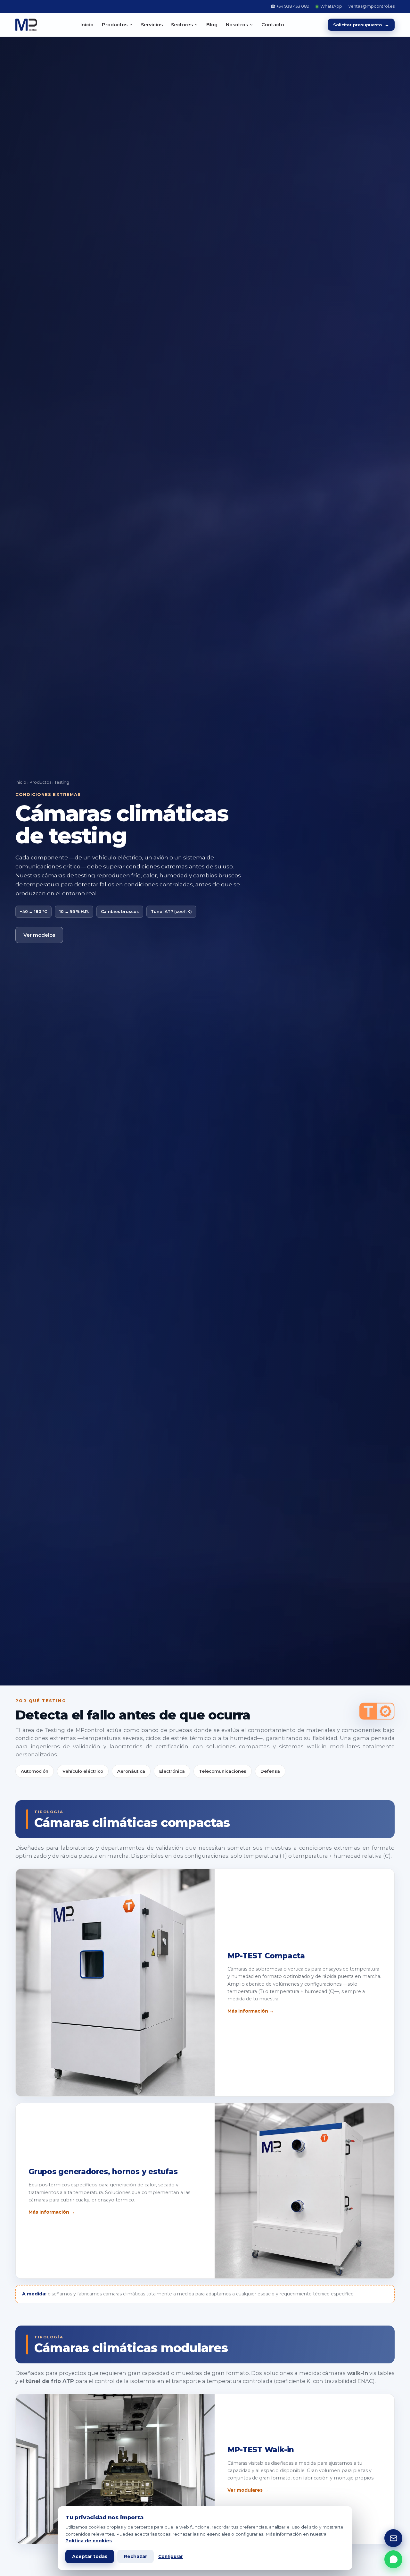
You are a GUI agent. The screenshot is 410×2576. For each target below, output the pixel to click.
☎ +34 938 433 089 (290, 6)
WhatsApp (331, 6)
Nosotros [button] (237, 25)
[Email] (393, 2538)
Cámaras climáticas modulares (131, 2348)
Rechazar (135, 2556)
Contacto (273, 25)
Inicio (87, 25)
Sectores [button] (182, 25)
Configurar (171, 2556)
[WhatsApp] (393, 2559)
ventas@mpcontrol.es (372, 6)
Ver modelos (39, 935)
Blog (212, 25)
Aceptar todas (90, 2556)
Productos (40, 782)
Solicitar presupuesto (361, 25)
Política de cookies (89, 2541)
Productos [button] (115, 25)
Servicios (152, 25)
